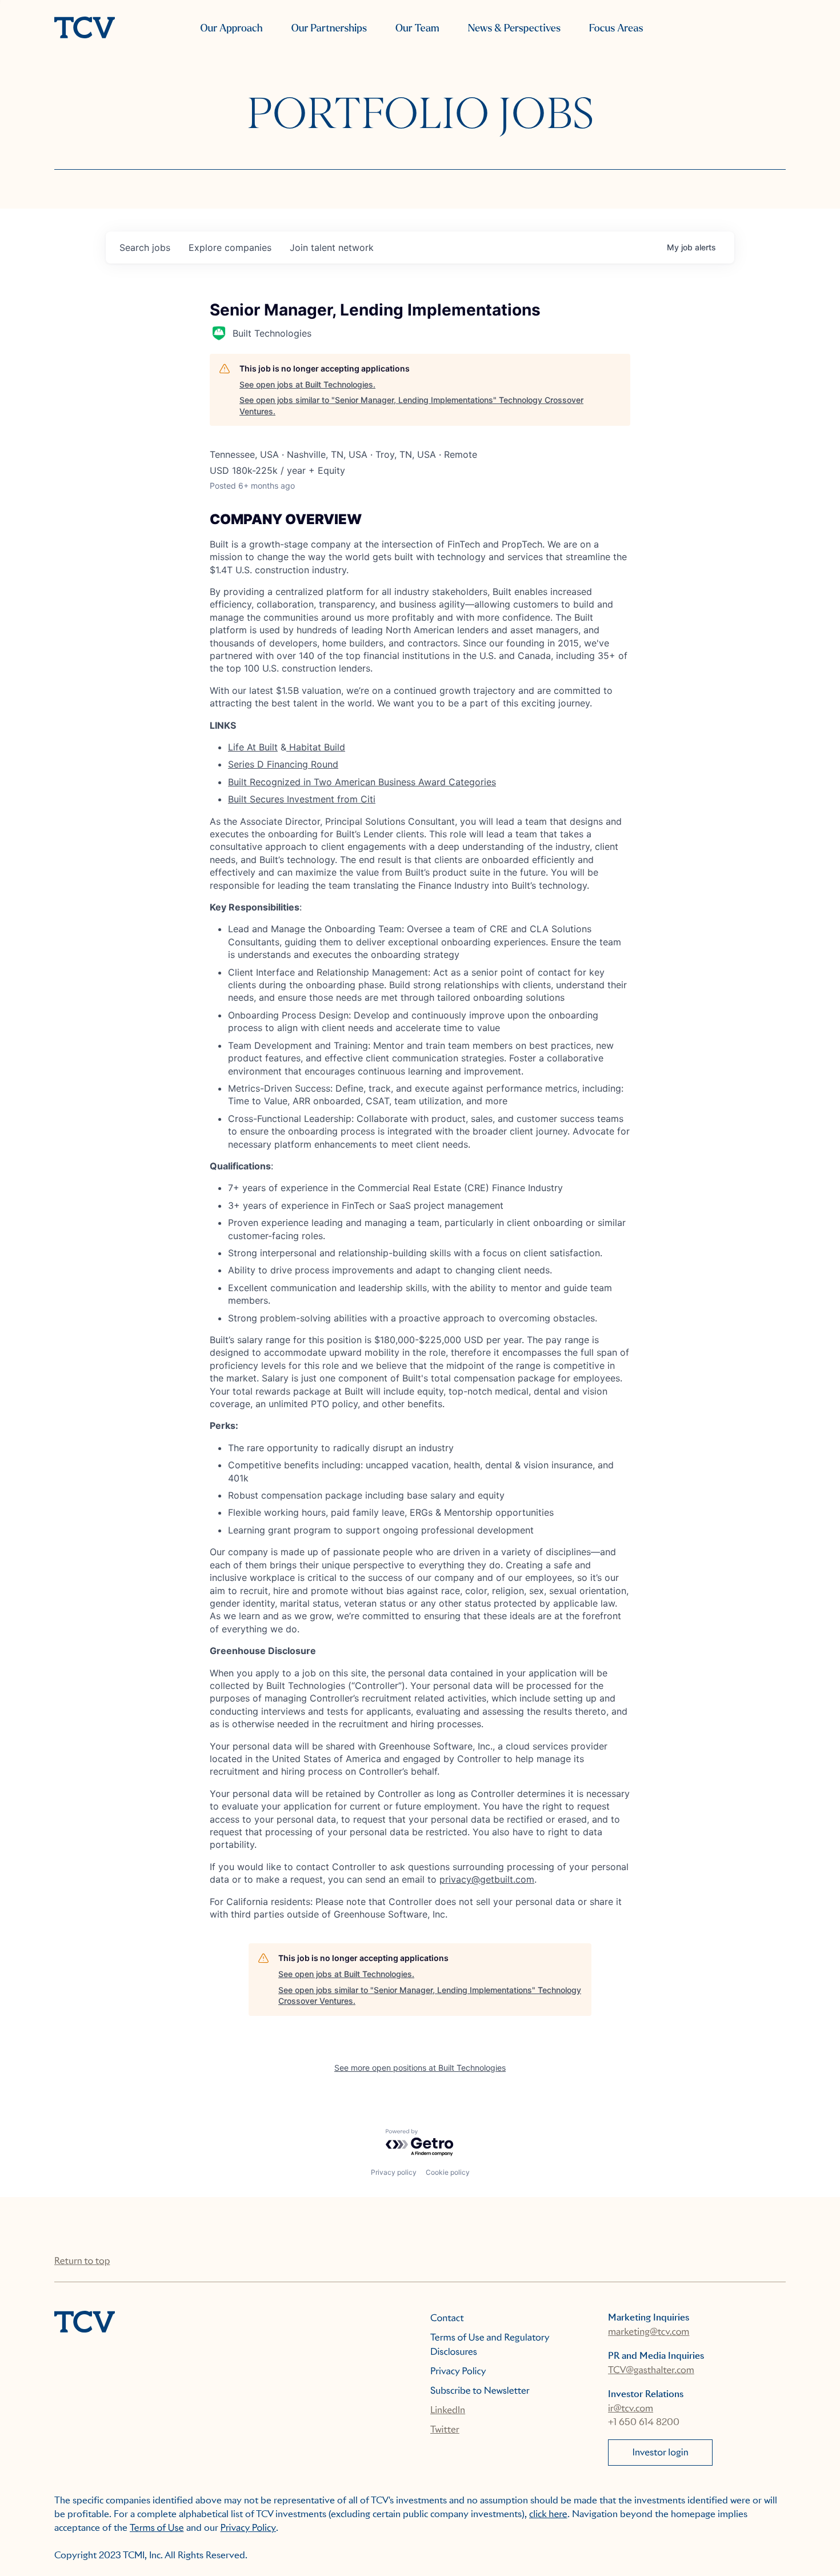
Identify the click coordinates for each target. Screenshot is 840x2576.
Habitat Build (316, 747)
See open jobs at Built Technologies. (307, 384)
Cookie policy (448, 2172)
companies (230, 247)
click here (548, 2514)
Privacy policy (394, 2172)
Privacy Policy (458, 2371)
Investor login (661, 2452)
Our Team (417, 28)
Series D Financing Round (283, 764)
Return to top (82, 2261)
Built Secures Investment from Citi (302, 799)
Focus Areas (616, 28)
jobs (145, 247)
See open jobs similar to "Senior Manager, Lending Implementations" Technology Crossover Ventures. (411, 406)
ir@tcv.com (631, 2408)
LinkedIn (448, 2410)
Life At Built (253, 747)
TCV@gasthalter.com (651, 2370)
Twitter (445, 2429)
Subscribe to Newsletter (480, 2391)
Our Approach (231, 28)
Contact (447, 2318)
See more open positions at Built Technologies (420, 2068)
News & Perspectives (514, 28)
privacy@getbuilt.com (487, 1879)
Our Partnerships (329, 28)
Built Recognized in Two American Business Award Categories (362, 782)
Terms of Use (157, 2528)
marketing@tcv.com (649, 2332)
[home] (85, 29)
